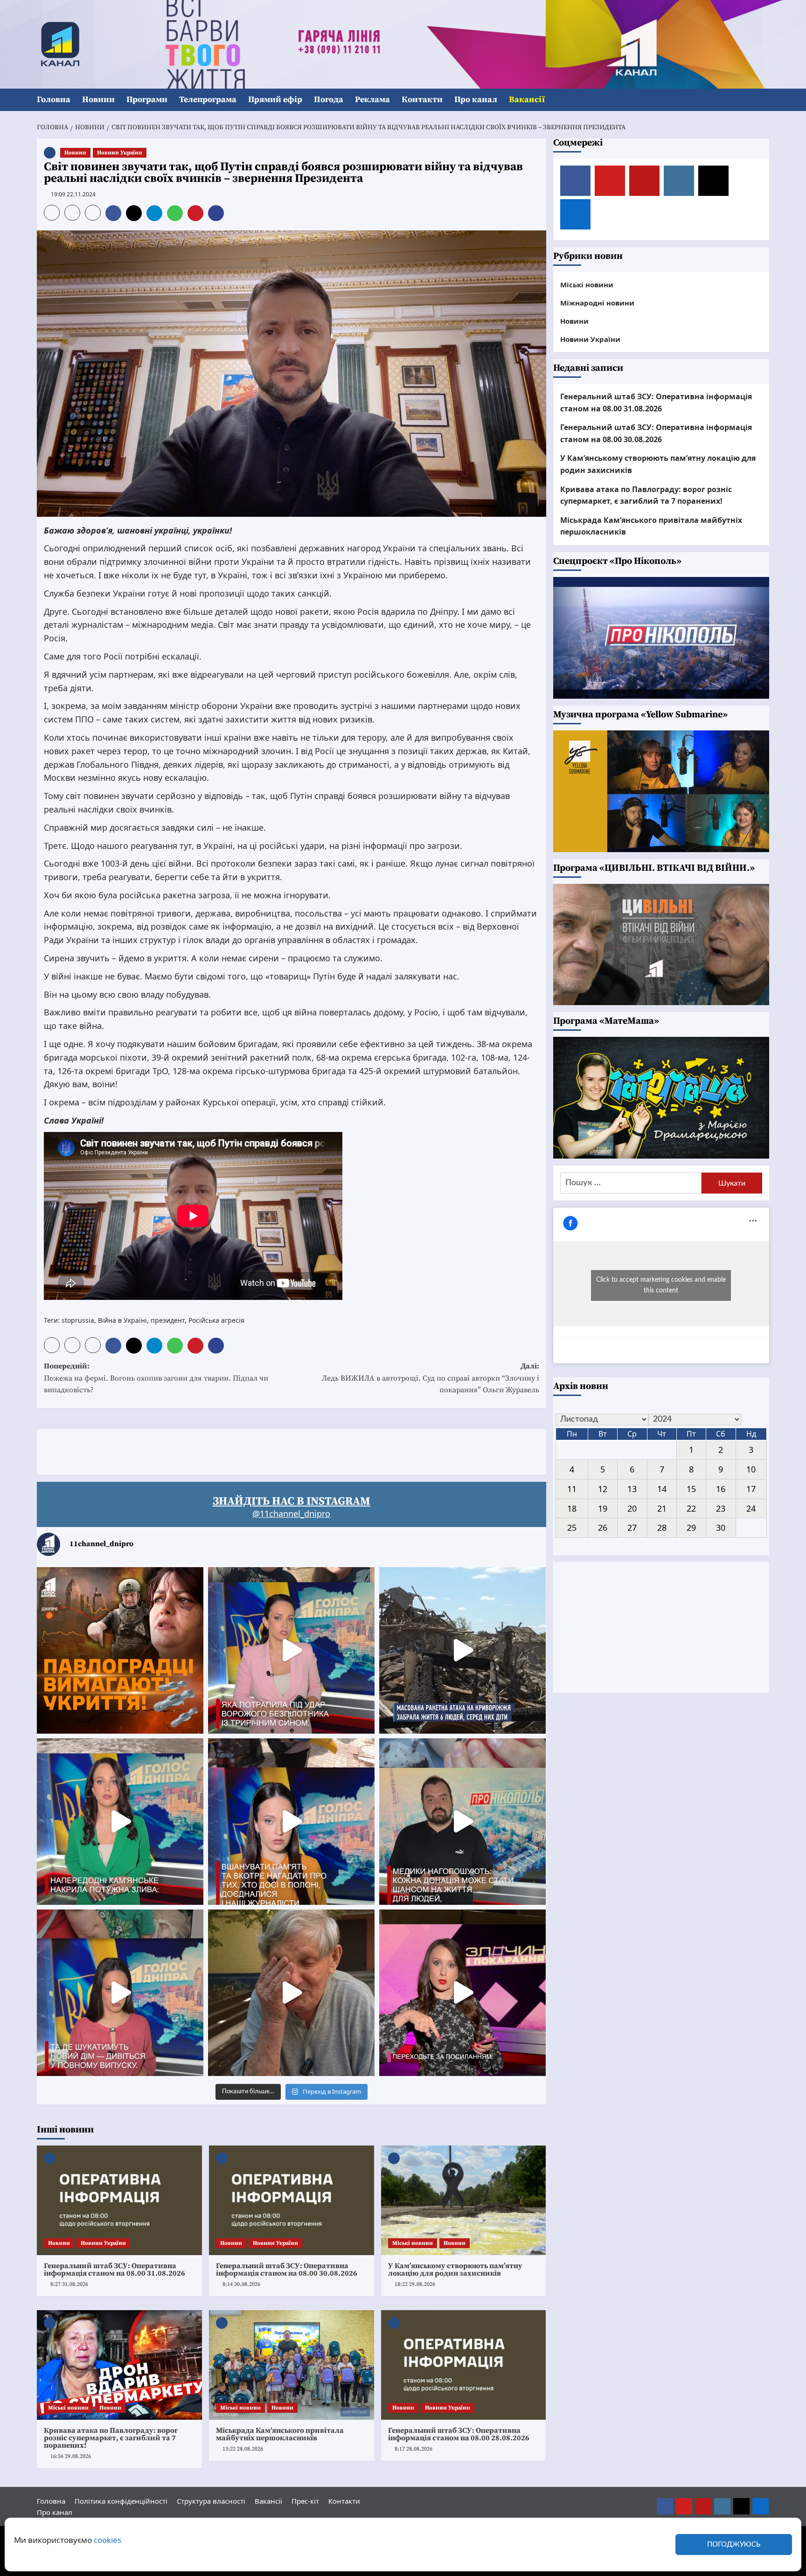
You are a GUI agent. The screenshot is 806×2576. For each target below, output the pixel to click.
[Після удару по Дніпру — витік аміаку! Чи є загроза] (291, 1993)
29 (691, 1528)
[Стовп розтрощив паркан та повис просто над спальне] (291, 1822)
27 (632, 1528)
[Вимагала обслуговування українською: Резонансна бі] (462, 1993)
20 (632, 1508)
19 (603, 1508)
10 (751, 1469)
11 (572, 1489)
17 (751, 1489)
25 (572, 1528)
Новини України (120, 153)
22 (691, 1508)
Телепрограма (208, 100)
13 (632, 1489)
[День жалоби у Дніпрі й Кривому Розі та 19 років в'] (291, 1650)
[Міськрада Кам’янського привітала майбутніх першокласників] (292, 2365)
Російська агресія (216, 1320)
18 (572, 1508)
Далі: (431, 1378)
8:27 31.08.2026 (69, 2284)
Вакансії (527, 100)
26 (603, 1528)
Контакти (422, 100)
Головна (54, 100)
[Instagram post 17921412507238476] (462, 1650)
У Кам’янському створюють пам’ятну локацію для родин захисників (455, 2270)
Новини (98, 100)
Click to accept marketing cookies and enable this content (661, 1285)
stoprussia (78, 1320)
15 (691, 1489)
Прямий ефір (275, 100)
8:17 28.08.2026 (413, 2449)
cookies (108, 2540)
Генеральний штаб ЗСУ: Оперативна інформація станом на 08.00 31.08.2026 (115, 2270)
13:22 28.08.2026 (243, 2449)
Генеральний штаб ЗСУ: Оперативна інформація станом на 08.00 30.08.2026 (287, 2270)
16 (721, 1489)
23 (721, 1508)
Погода (329, 100)
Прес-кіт (305, 2501)
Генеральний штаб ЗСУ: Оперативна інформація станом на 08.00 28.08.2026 (459, 2434)
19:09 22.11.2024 (73, 194)
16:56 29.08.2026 (71, 2456)
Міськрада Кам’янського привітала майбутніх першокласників (280, 2434)
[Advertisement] (207, 1450)
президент (168, 1320)
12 (603, 1489)
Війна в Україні (122, 1320)
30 (721, 1528)
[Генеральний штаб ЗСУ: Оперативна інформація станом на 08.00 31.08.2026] (119, 2201)
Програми (147, 100)
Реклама (372, 100)
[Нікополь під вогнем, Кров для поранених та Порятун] (462, 1822)
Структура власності (211, 2501)
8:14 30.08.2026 (241, 2284)
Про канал (476, 100)
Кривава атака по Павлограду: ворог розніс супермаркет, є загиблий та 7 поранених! (111, 2438)
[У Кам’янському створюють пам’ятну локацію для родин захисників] (464, 2201)
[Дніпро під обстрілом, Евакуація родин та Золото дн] (120, 1993)
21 (662, 1508)
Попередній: (156, 1378)
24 (751, 1508)
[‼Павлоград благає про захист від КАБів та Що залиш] (120, 1650)
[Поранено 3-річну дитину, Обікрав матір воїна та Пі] (120, 1822)
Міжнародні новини (597, 302)
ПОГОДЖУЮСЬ (734, 2545)
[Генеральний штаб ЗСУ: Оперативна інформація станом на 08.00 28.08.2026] (464, 2365)
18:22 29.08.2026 (415, 2284)
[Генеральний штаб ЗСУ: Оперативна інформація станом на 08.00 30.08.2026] (292, 2201)
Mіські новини (413, 2243)
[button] (763, 100)
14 (662, 1489)
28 (662, 1528)
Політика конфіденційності (121, 2501)
